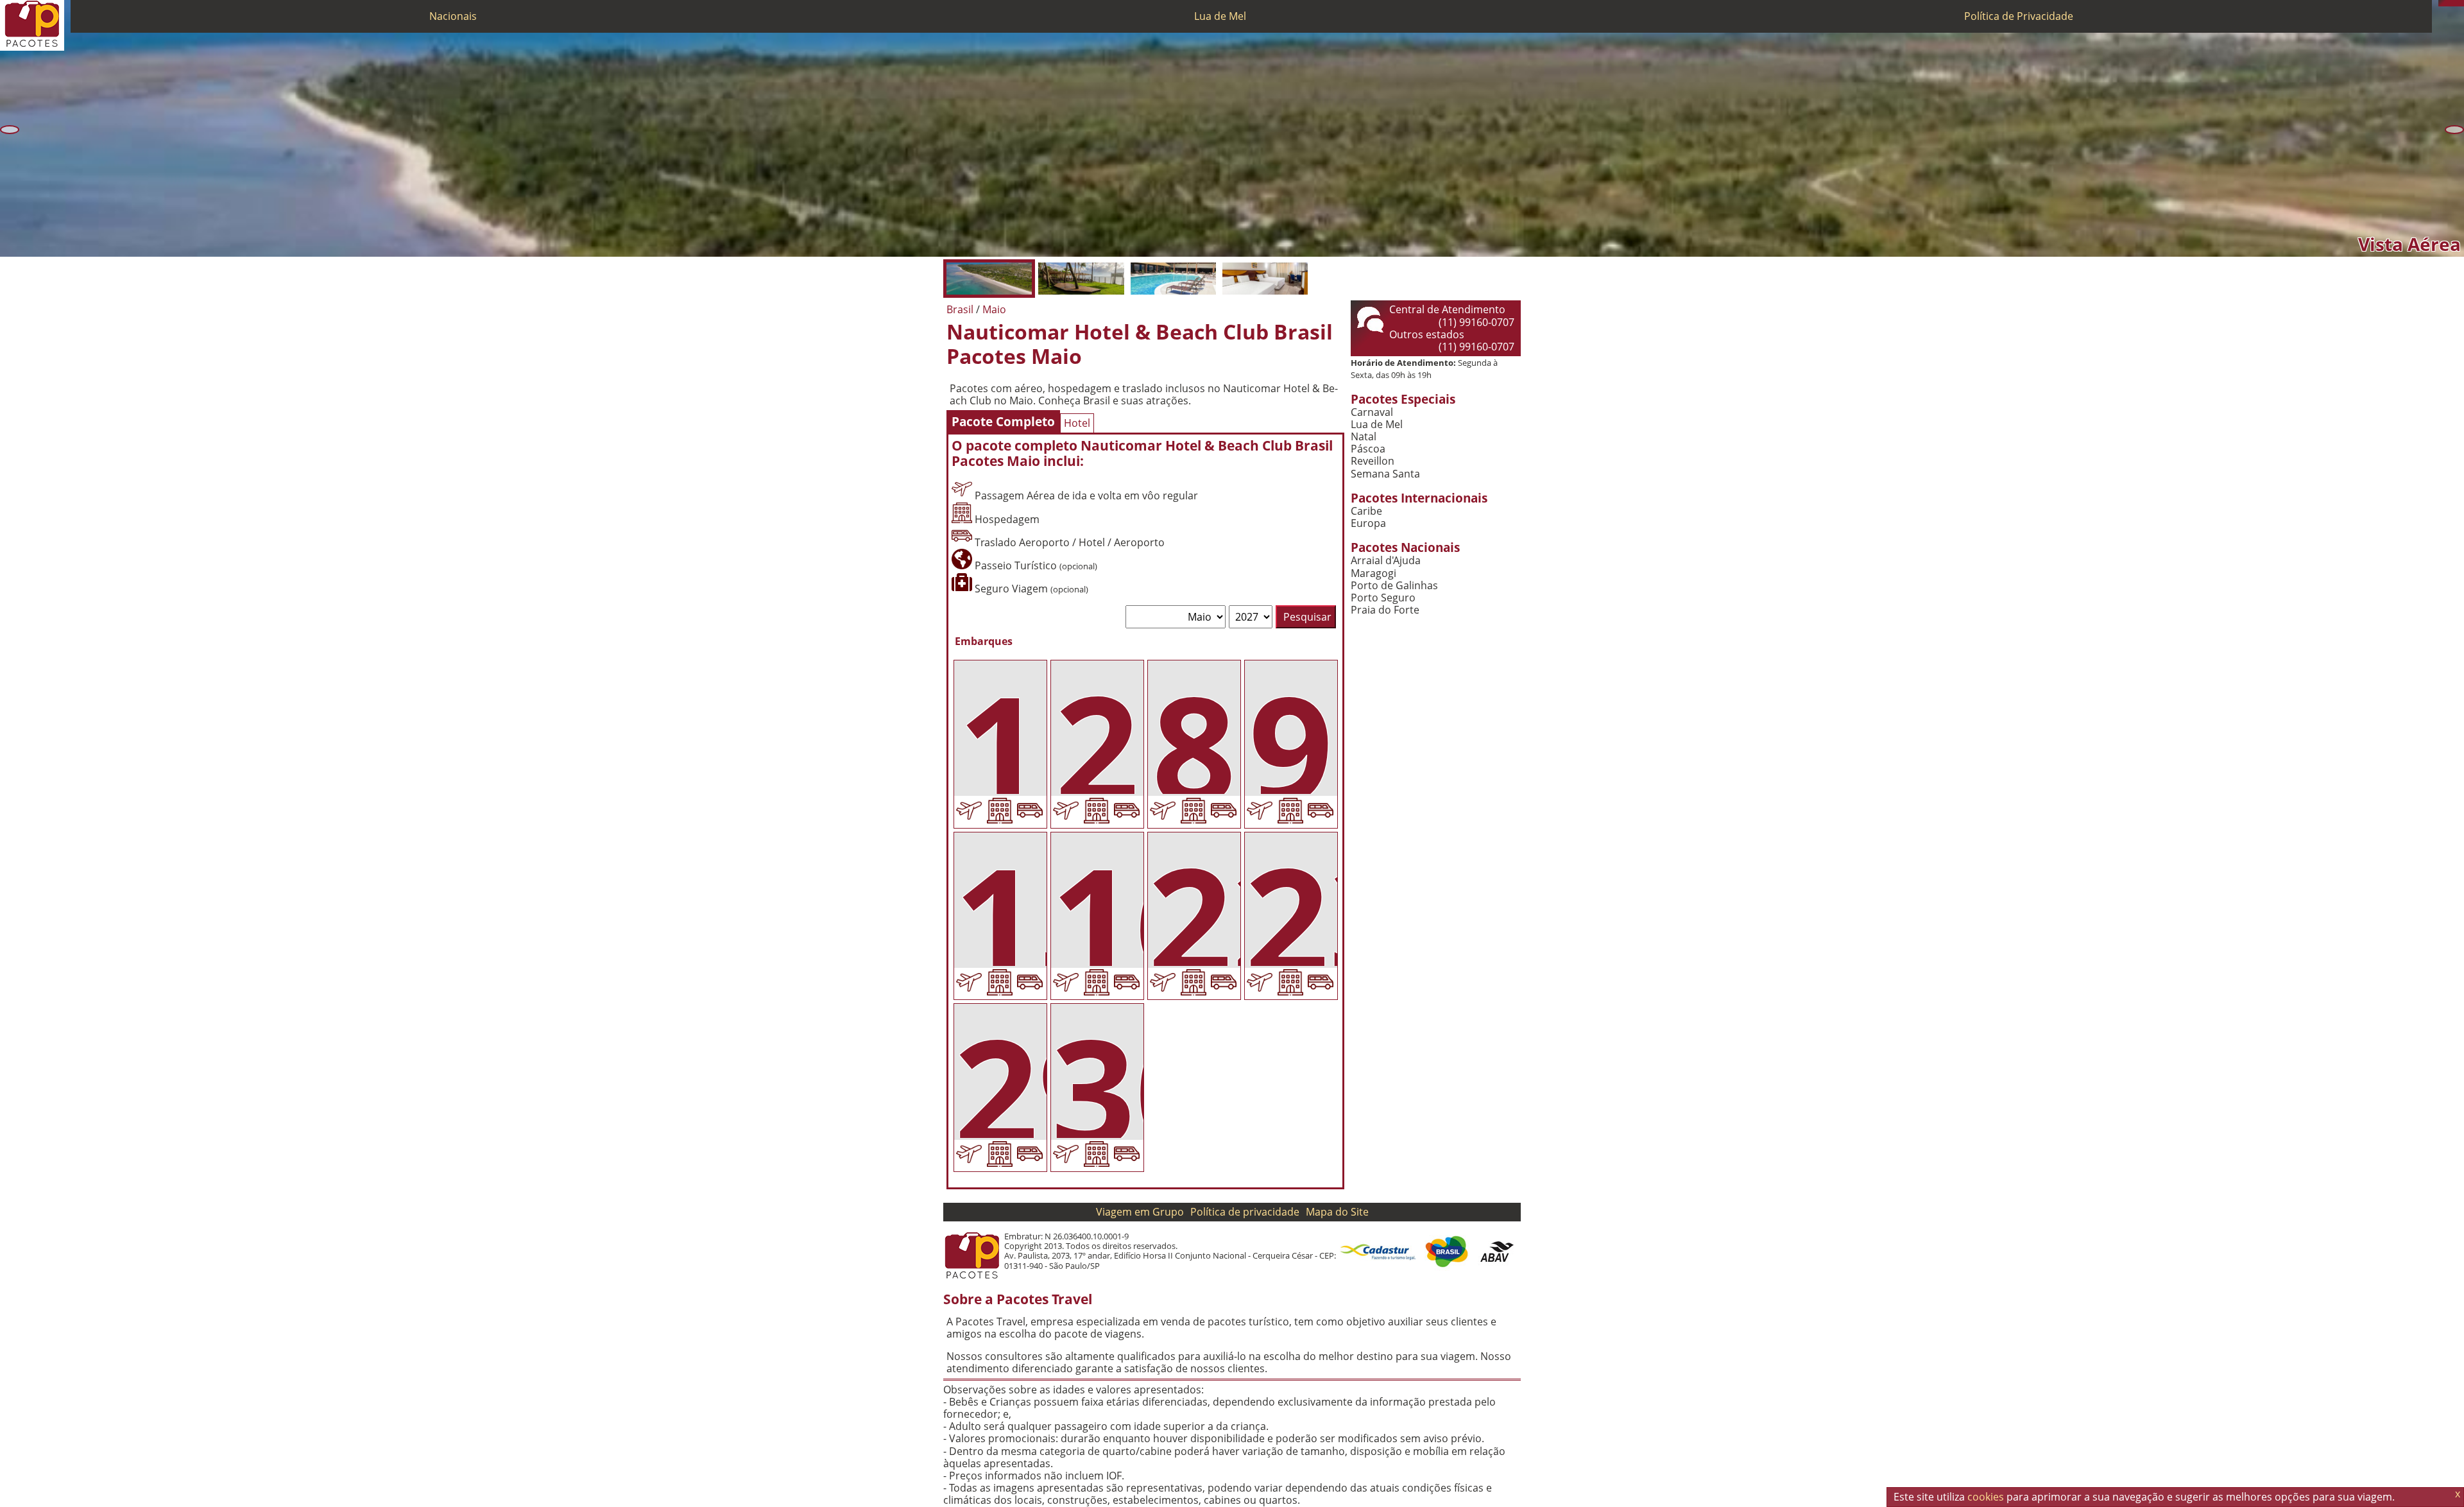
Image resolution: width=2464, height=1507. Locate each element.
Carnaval (1372, 412)
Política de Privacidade (2019, 16)
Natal (1364, 437)
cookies (1986, 1497)
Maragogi (1373, 573)
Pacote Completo (1003, 421)
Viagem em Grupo (1140, 1212)
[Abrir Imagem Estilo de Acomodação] (1265, 279)
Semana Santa (1385, 474)
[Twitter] (2454, 3)
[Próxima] (2454, 130)
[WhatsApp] (2448, 3)
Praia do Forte (1385, 610)
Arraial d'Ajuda (1386, 561)
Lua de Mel (1220, 16)
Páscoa (1368, 449)
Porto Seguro (1383, 598)
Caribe (1366, 511)
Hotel (1077, 423)
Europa (1368, 523)
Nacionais (453, 16)
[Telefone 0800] (2442, 3)
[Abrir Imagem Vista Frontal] (1081, 279)
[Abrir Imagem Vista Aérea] (989, 279)
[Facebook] (2461, 3)
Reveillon (1373, 461)
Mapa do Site (1337, 1212)
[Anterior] (10, 130)
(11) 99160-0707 (1476, 322)
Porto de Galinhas (1394, 586)
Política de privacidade (1245, 1212)
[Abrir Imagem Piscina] (1173, 279)
